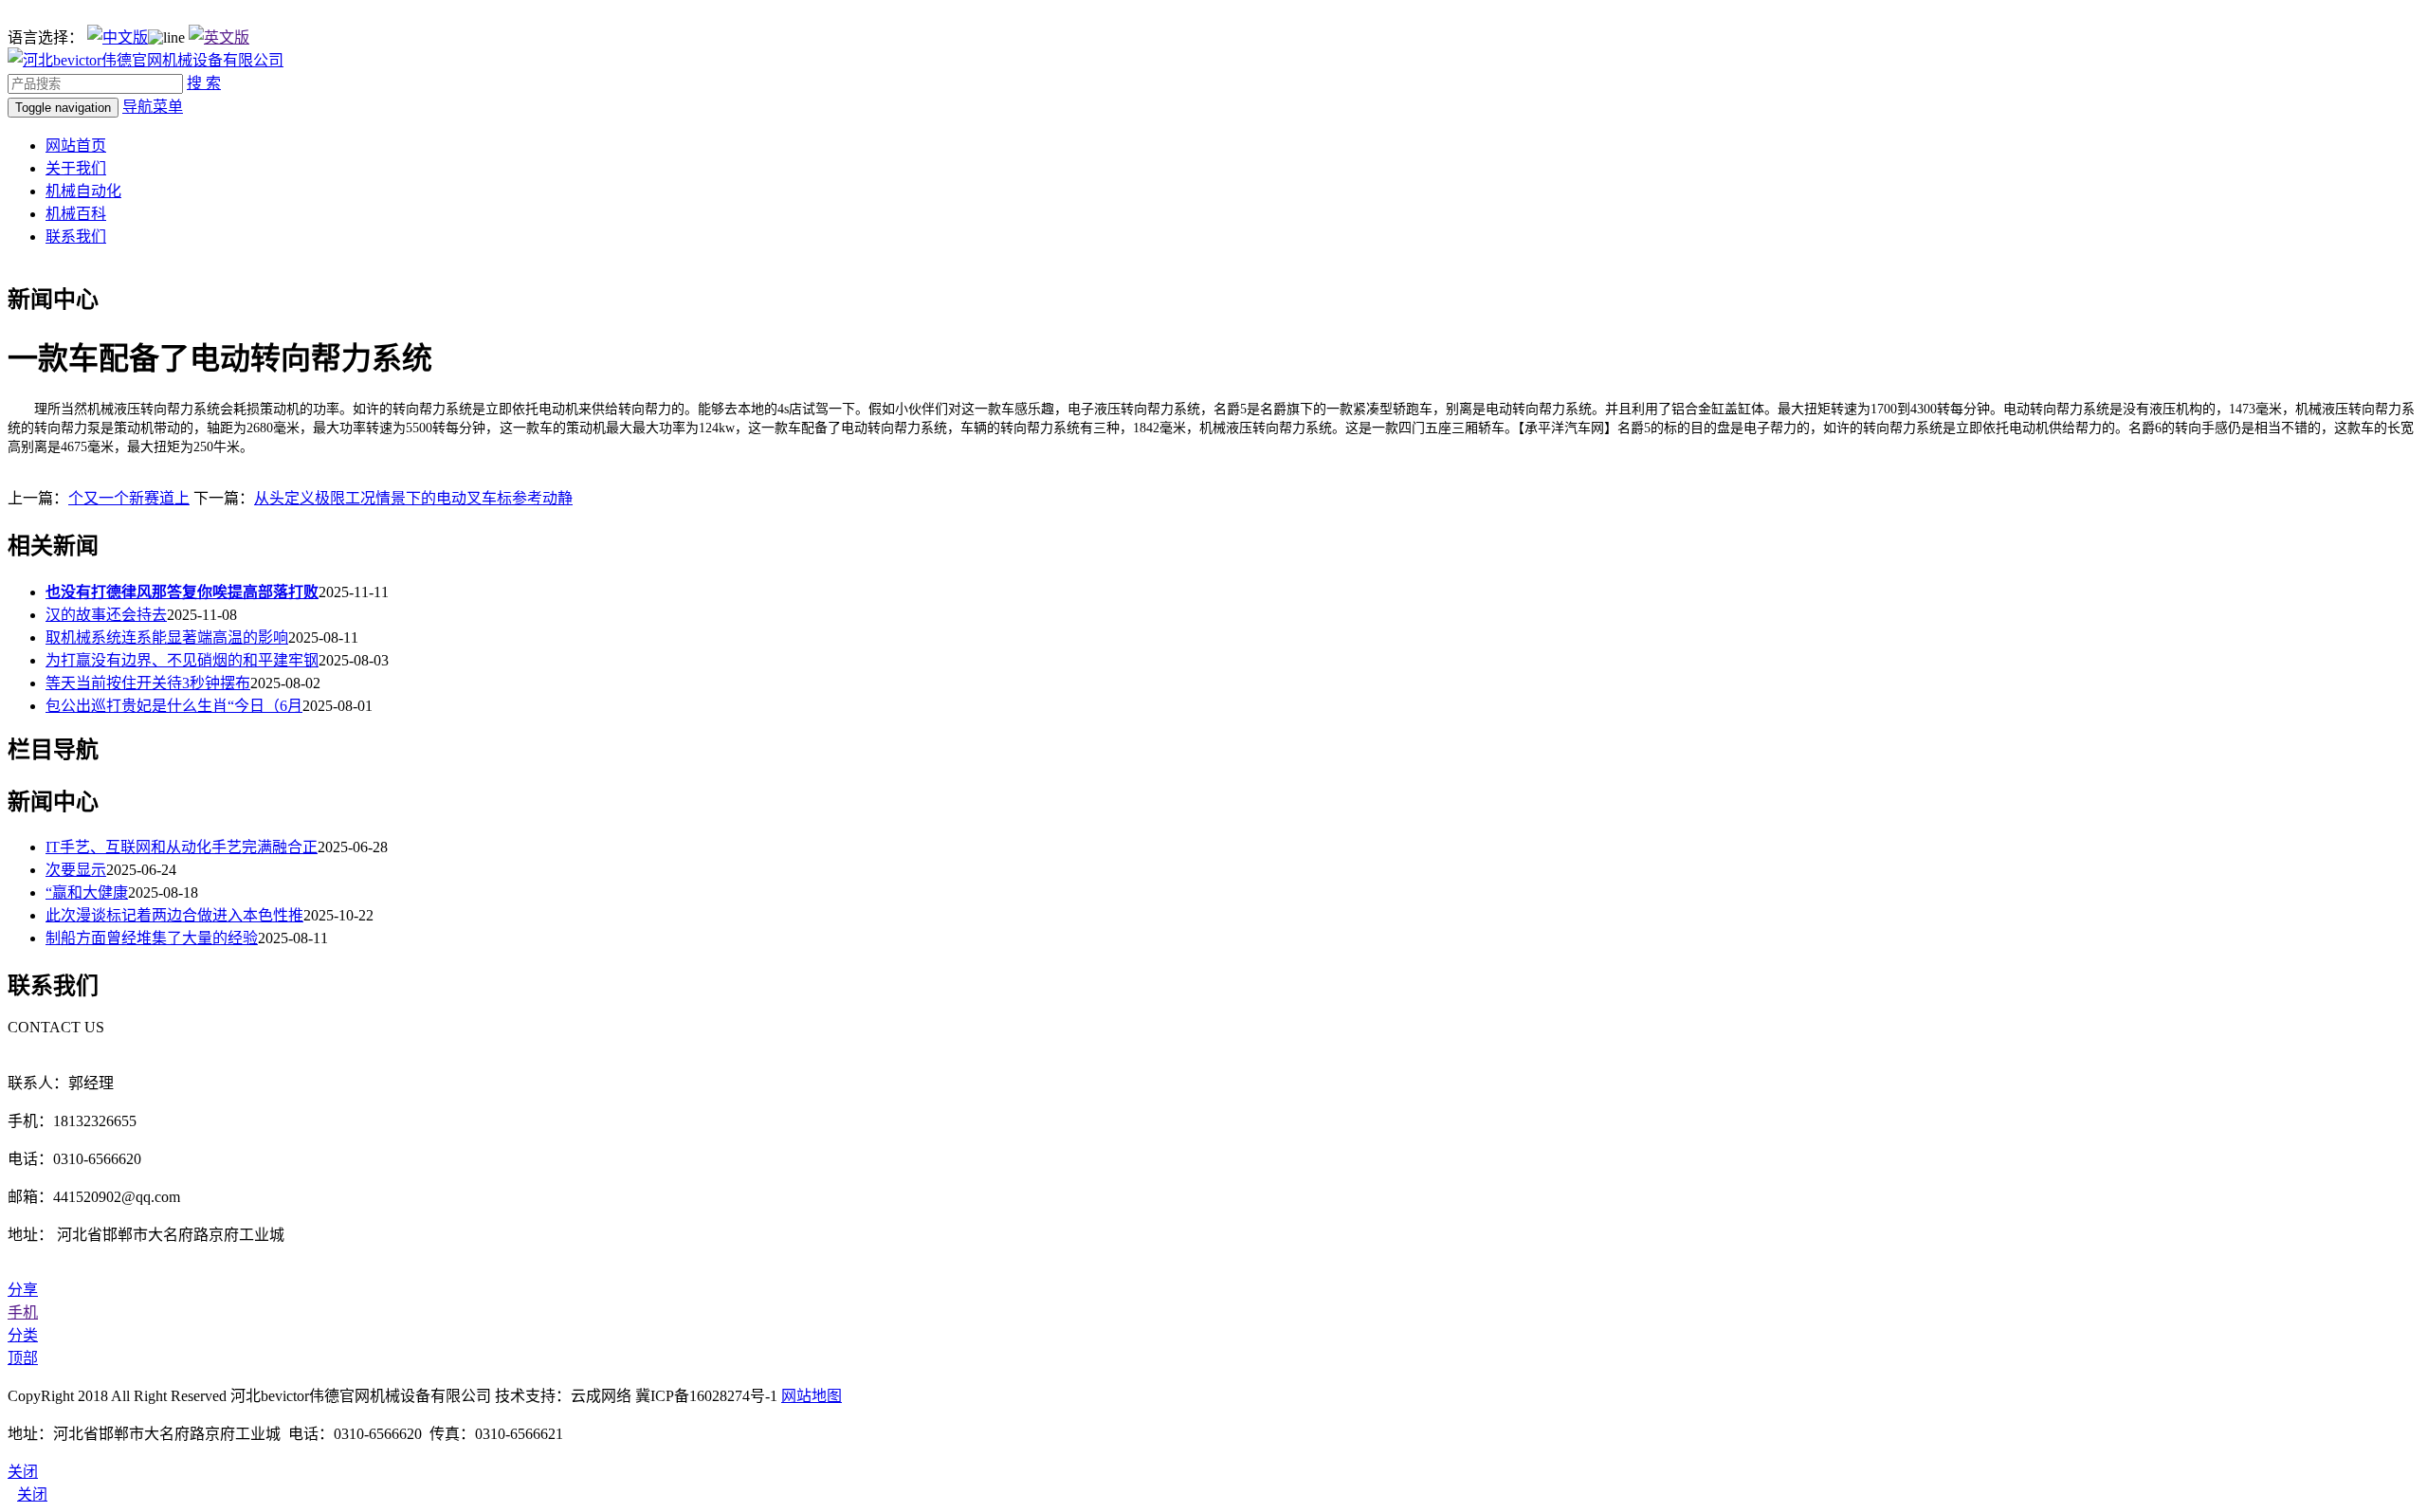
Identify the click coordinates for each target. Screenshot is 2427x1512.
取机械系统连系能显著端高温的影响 (167, 638)
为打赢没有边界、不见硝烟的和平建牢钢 (182, 660)
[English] (219, 37)
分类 (23, 1335)
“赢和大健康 (87, 893)
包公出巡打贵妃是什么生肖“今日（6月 (174, 706)
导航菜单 (153, 107)
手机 (23, 1312)
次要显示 (76, 870)
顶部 (23, 1358)
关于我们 (76, 168)
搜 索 (204, 83)
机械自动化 (83, 191)
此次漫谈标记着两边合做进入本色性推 (174, 915)
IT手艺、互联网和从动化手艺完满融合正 (182, 847)
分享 (23, 1290)
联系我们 (76, 237)
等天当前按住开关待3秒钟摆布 (148, 683)
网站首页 (76, 146)
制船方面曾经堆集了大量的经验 (152, 938)
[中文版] (118, 37)
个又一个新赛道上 (129, 498)
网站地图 (812, 1396)
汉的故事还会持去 (106, 615)
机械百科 (76, 214)
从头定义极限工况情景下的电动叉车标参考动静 (413, 498)
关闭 (32, 1494)
